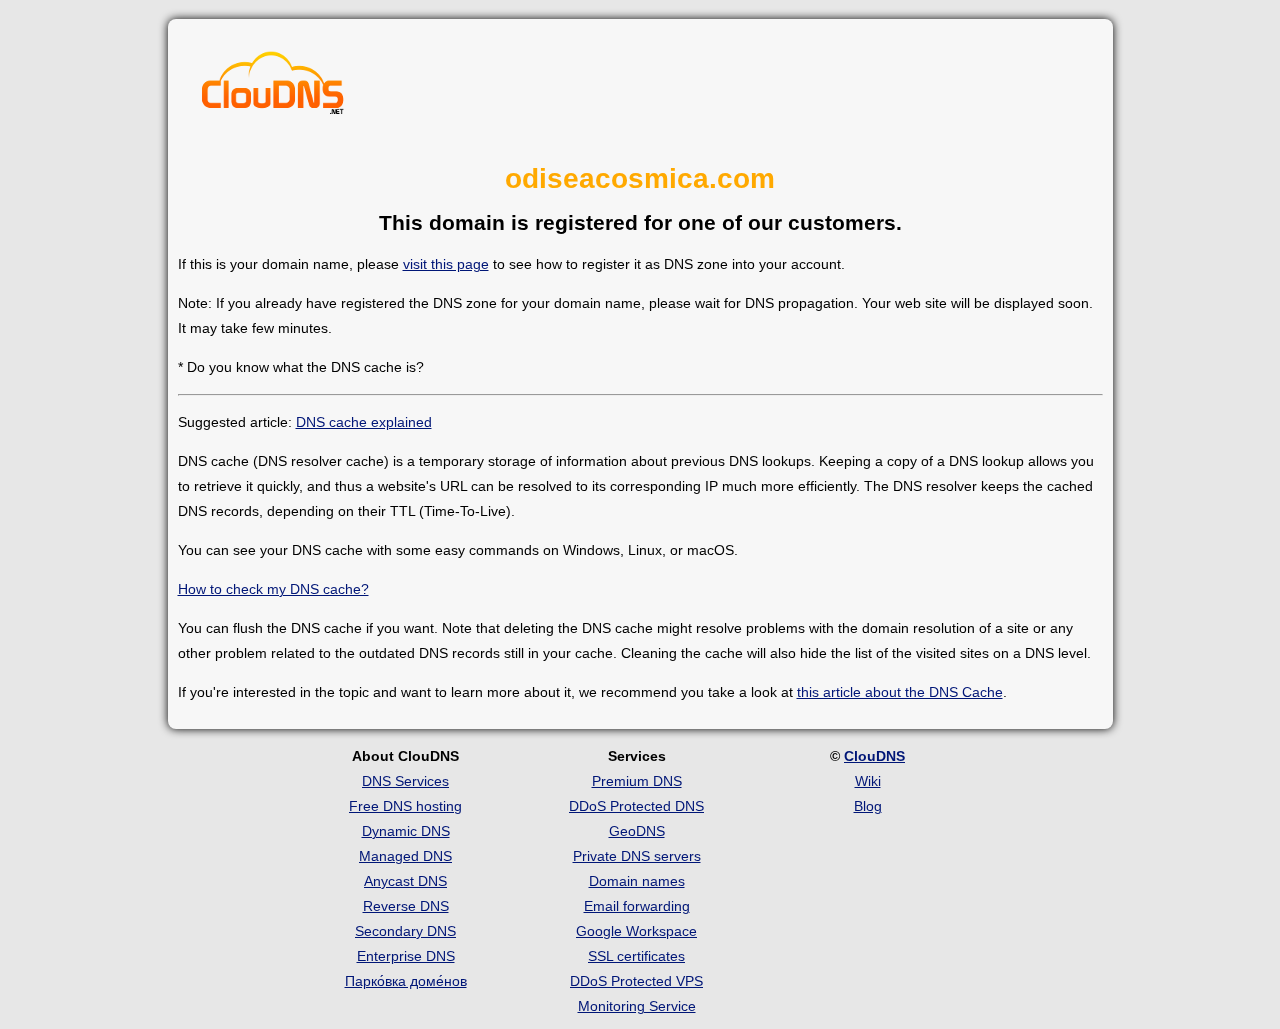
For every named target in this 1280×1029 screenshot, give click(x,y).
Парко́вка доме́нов (406, 981)
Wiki (868, 781)
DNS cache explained (364, 422)
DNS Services (405, 781)
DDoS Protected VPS (636, 981)
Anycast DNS (405, 881)
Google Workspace (636, 931)
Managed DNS (405, 856)
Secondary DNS (405, 931)
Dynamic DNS (406, 831)
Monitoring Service (637, 1006)
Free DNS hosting (405, 806)
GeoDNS (637, 831)
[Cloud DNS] (273, 88)
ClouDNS (874, 756)
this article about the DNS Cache (900, 692)
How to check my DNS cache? (273, 589)
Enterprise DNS (406, 956)
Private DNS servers (637, 856)
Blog (868, 806)
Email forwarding (637, 906)
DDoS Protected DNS (636, 806)
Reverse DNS (406, 906)
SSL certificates (636, 956)
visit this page (446, 264)
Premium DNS (637, 781)
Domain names (637, 881)
